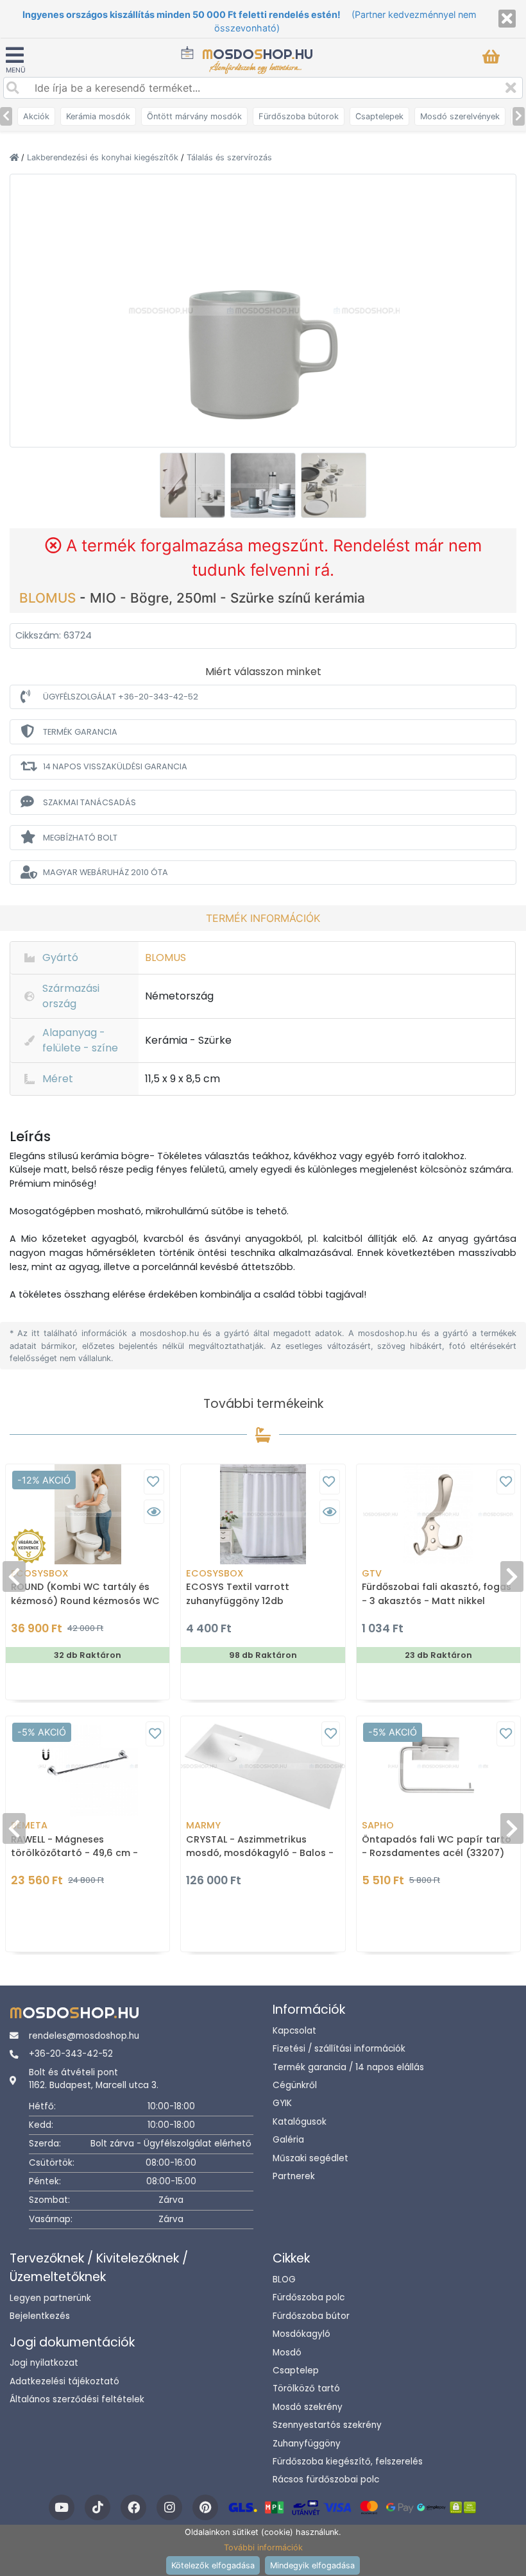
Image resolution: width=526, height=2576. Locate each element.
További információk (263, 2547)
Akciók (36, 116)
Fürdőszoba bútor (311, 2316)
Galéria (288, 2140)
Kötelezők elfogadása (213, 2565)
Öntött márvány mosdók (194, 116)
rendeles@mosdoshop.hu (84, 2036)
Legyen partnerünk (50, 2298)
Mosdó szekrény (308, 2407)
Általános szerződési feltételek (77, 2399)
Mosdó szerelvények (460, 116)
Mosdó (287, 2353)
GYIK (282, 2103)
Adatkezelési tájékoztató (64, 2381)
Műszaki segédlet (310, 2158)
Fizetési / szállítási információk (339, 2049)
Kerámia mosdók (98, 116)
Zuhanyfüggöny (307, 2444)
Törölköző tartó (306, 2388)
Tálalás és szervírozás (229, 157)
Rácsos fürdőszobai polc (326, 2480)
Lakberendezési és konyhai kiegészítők (104, 157)
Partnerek (294, 2176)
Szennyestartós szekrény (327, 2425)
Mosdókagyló (301, 2334)
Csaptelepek (379, 116)
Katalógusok (300, 2122)
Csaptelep (296, 2371)
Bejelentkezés (40, 2316)
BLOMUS (49, 598)
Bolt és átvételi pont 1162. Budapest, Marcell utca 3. (94, 2079)
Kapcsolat (294, 2031)
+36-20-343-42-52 (71, 2054)
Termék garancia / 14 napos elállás (348, 2067)
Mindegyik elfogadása (312, 2565)
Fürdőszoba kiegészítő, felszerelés (348, 2462)
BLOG (284, 2279)
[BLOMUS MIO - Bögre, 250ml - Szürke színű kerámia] (263, 310)
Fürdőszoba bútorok (299, 116)
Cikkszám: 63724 (54, 635)
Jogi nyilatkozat (44, 2363)
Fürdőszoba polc (309, 2297)
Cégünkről (295, 2085)
